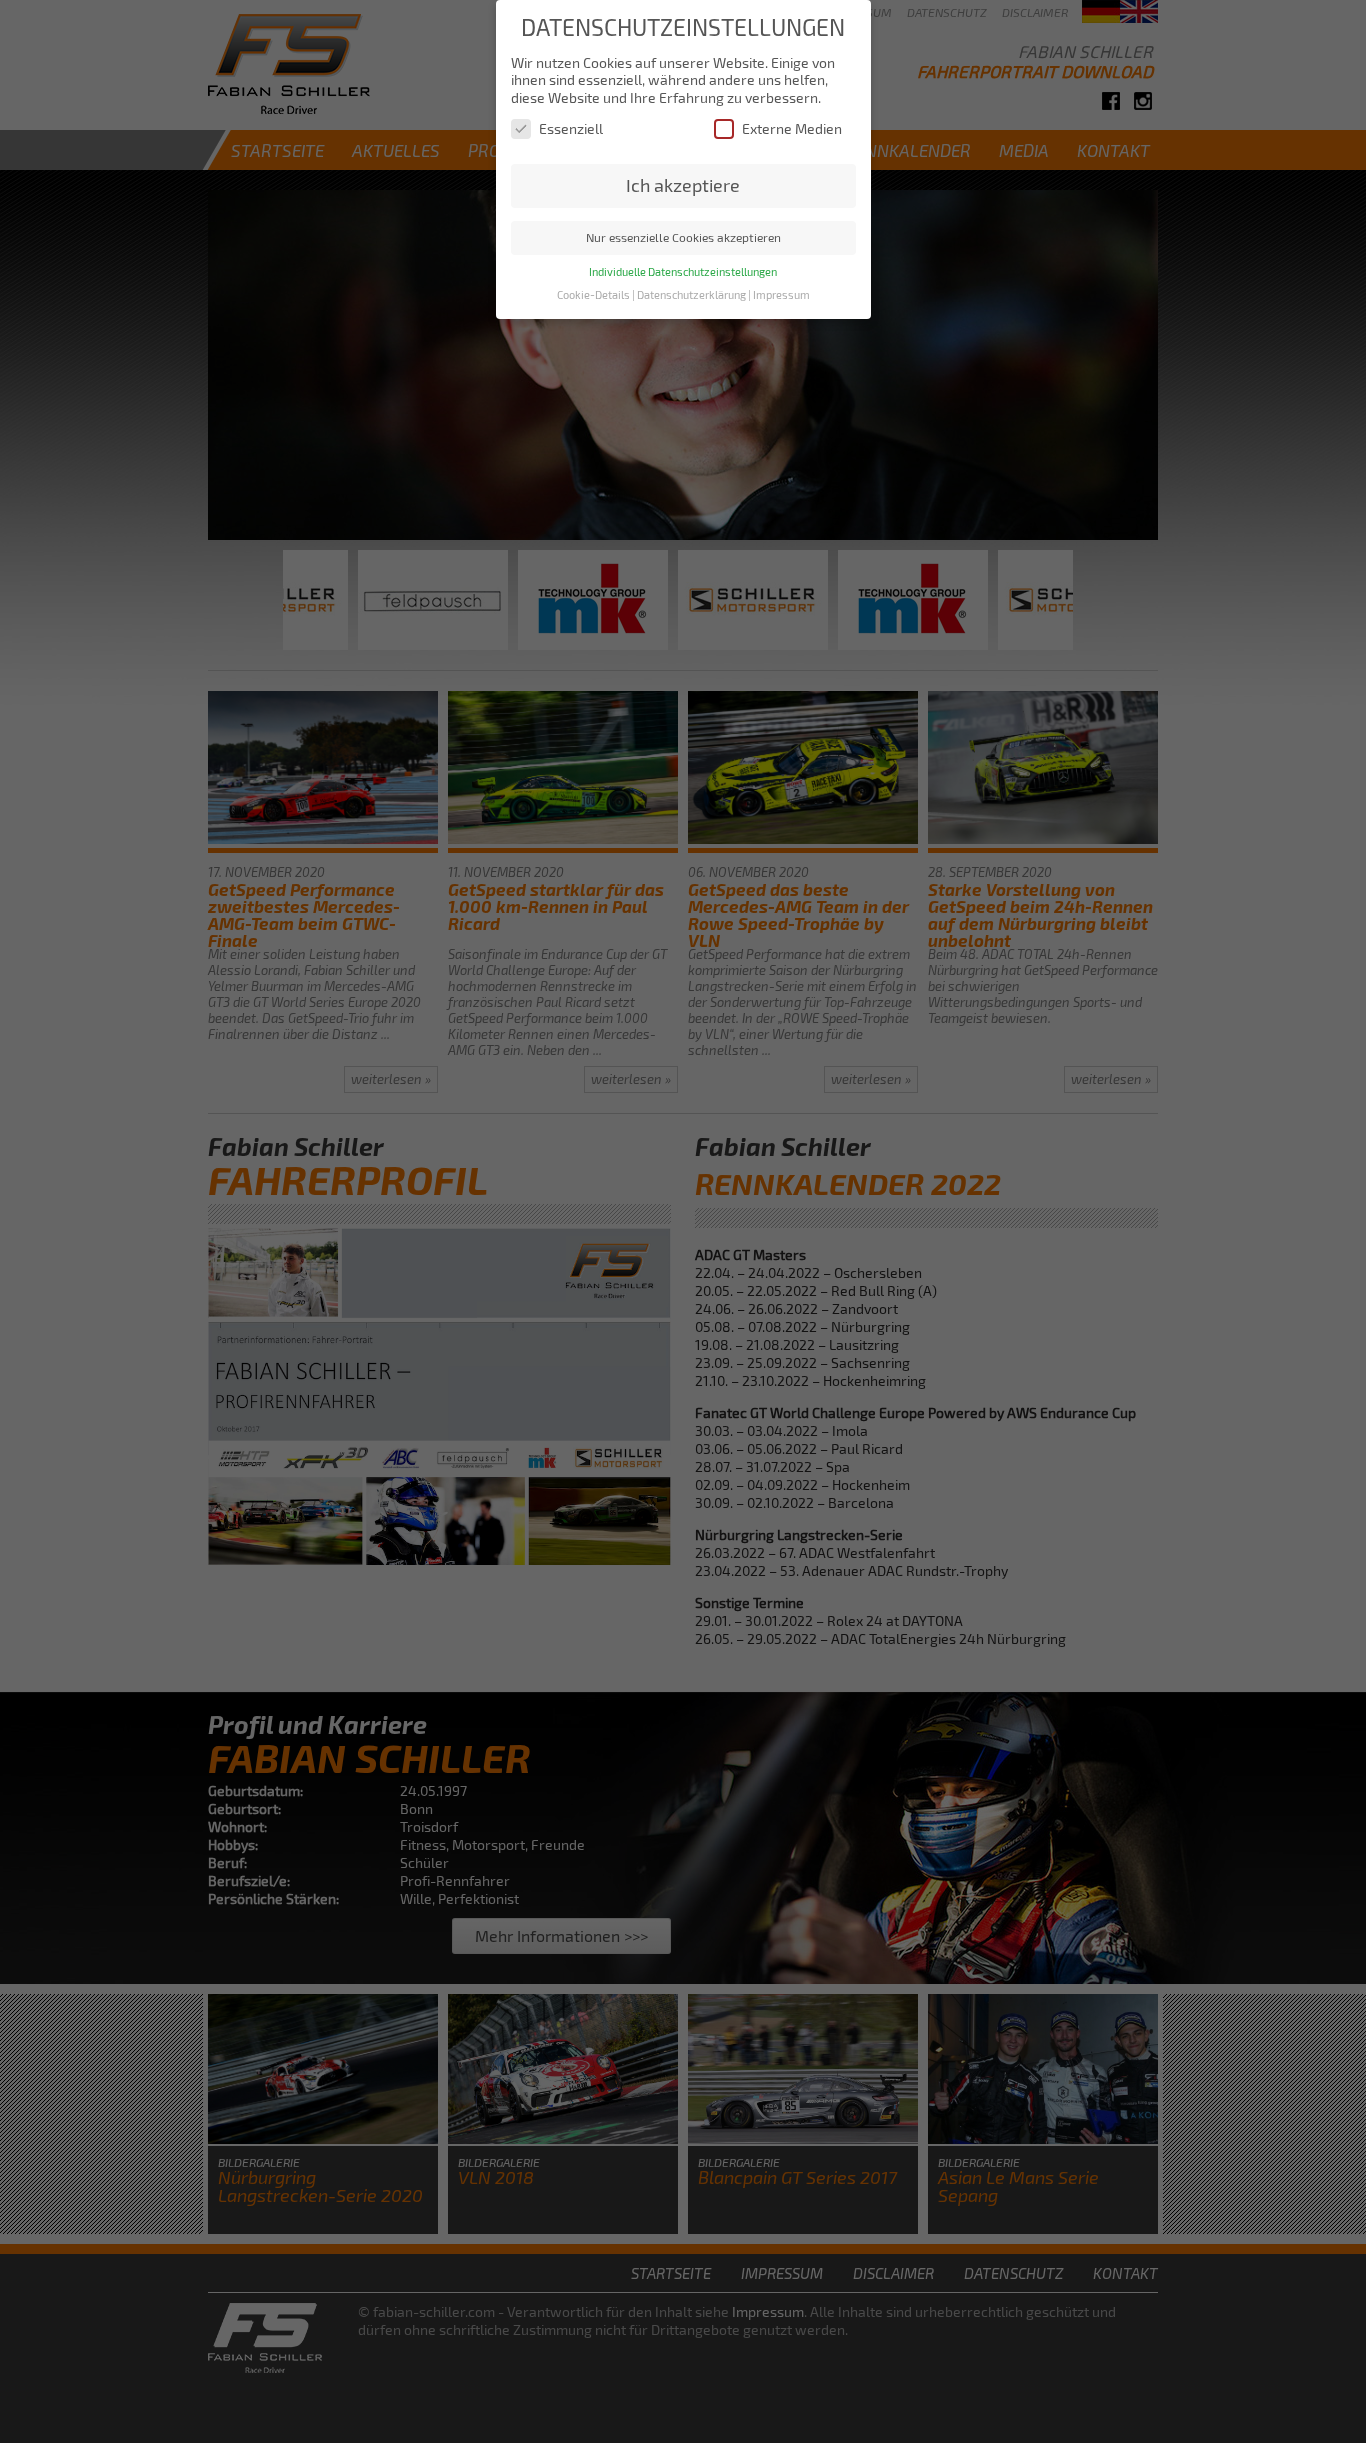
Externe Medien (792, 128)
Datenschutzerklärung (691, 295)
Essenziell (571, 128)
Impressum (781, 295)
